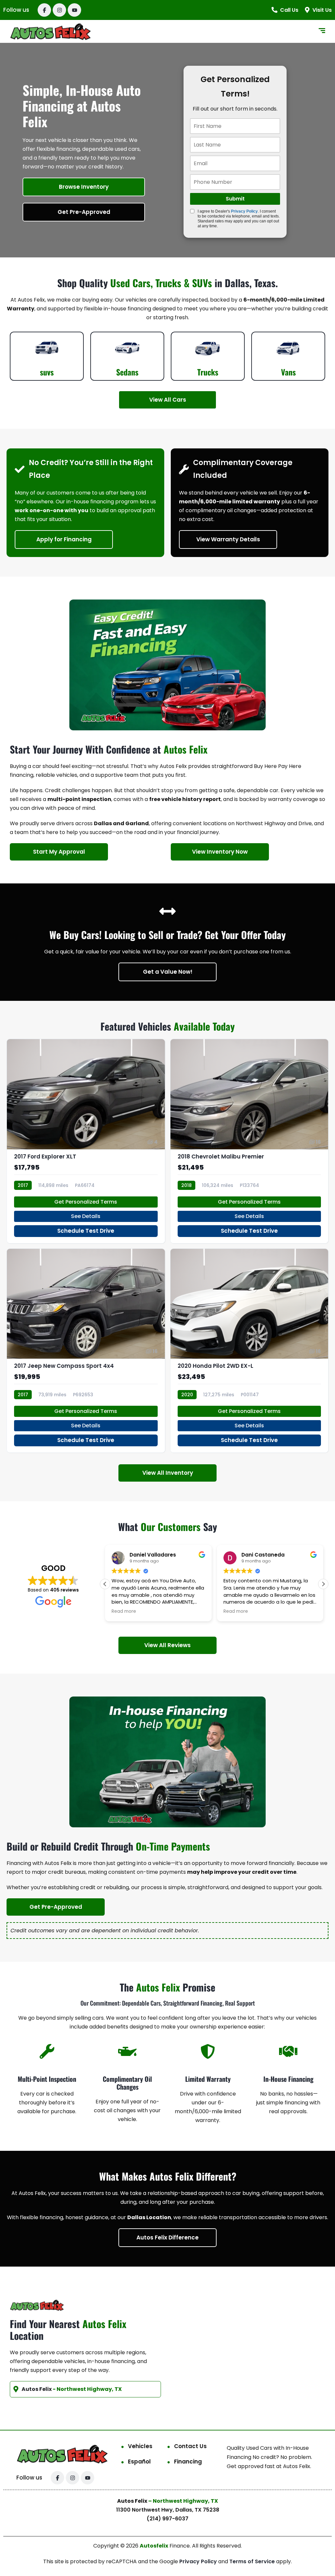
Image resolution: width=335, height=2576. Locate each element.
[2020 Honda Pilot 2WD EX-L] (249, 1351)
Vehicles (140, 2446)
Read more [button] (124, 1611)
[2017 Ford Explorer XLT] (86, 1141)
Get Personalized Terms (86, 1202)
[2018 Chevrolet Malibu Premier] (249, 1141)
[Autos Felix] (51, 32)
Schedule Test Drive (86, 1231)
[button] (323, 1584)
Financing (188, 2462)
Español (139, 2462)
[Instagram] (59, 10)
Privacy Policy (244, 211)
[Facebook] (44, 10)
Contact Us (190, 2446)
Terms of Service (253, 2561)
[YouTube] (74, 10)
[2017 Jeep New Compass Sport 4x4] (86, 1351)
